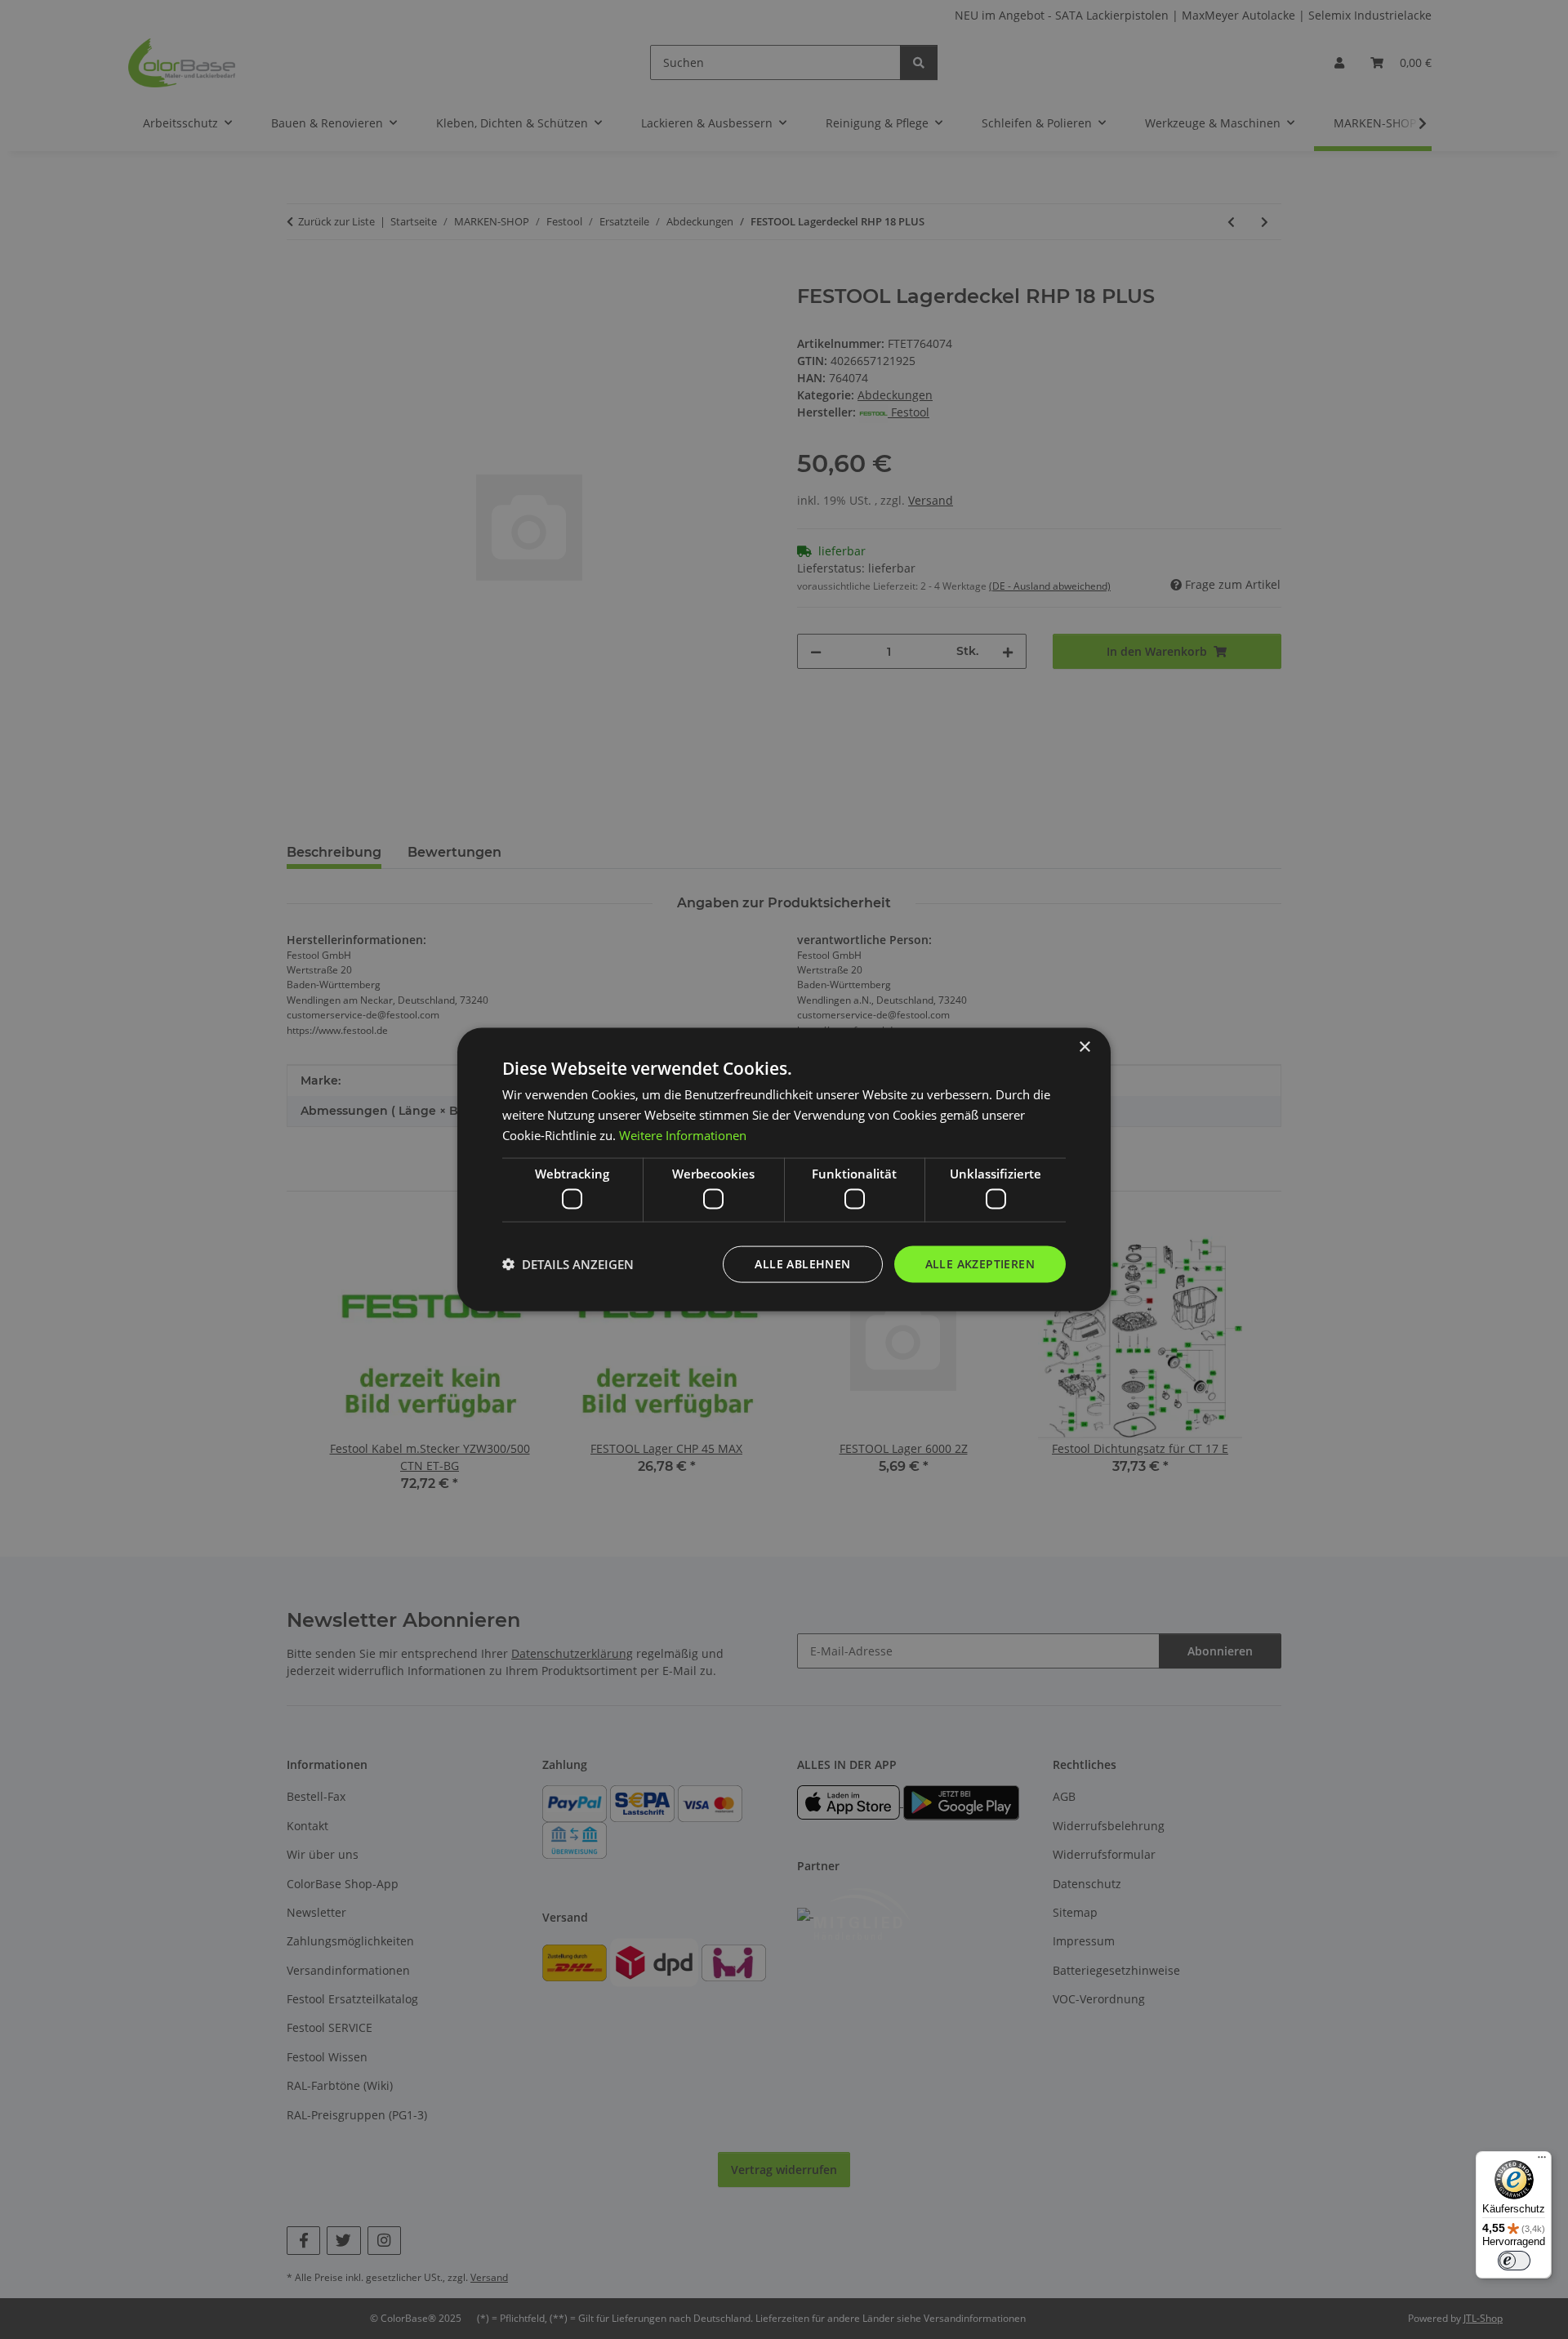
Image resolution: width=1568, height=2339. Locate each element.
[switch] (1514, 2261)
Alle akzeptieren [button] (980, 1264)
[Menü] (1542, 2161)
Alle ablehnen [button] (802, 1264)
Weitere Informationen (683, 1134)
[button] (568, 1264)
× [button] (1084, 1047)
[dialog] (784, 1170)
